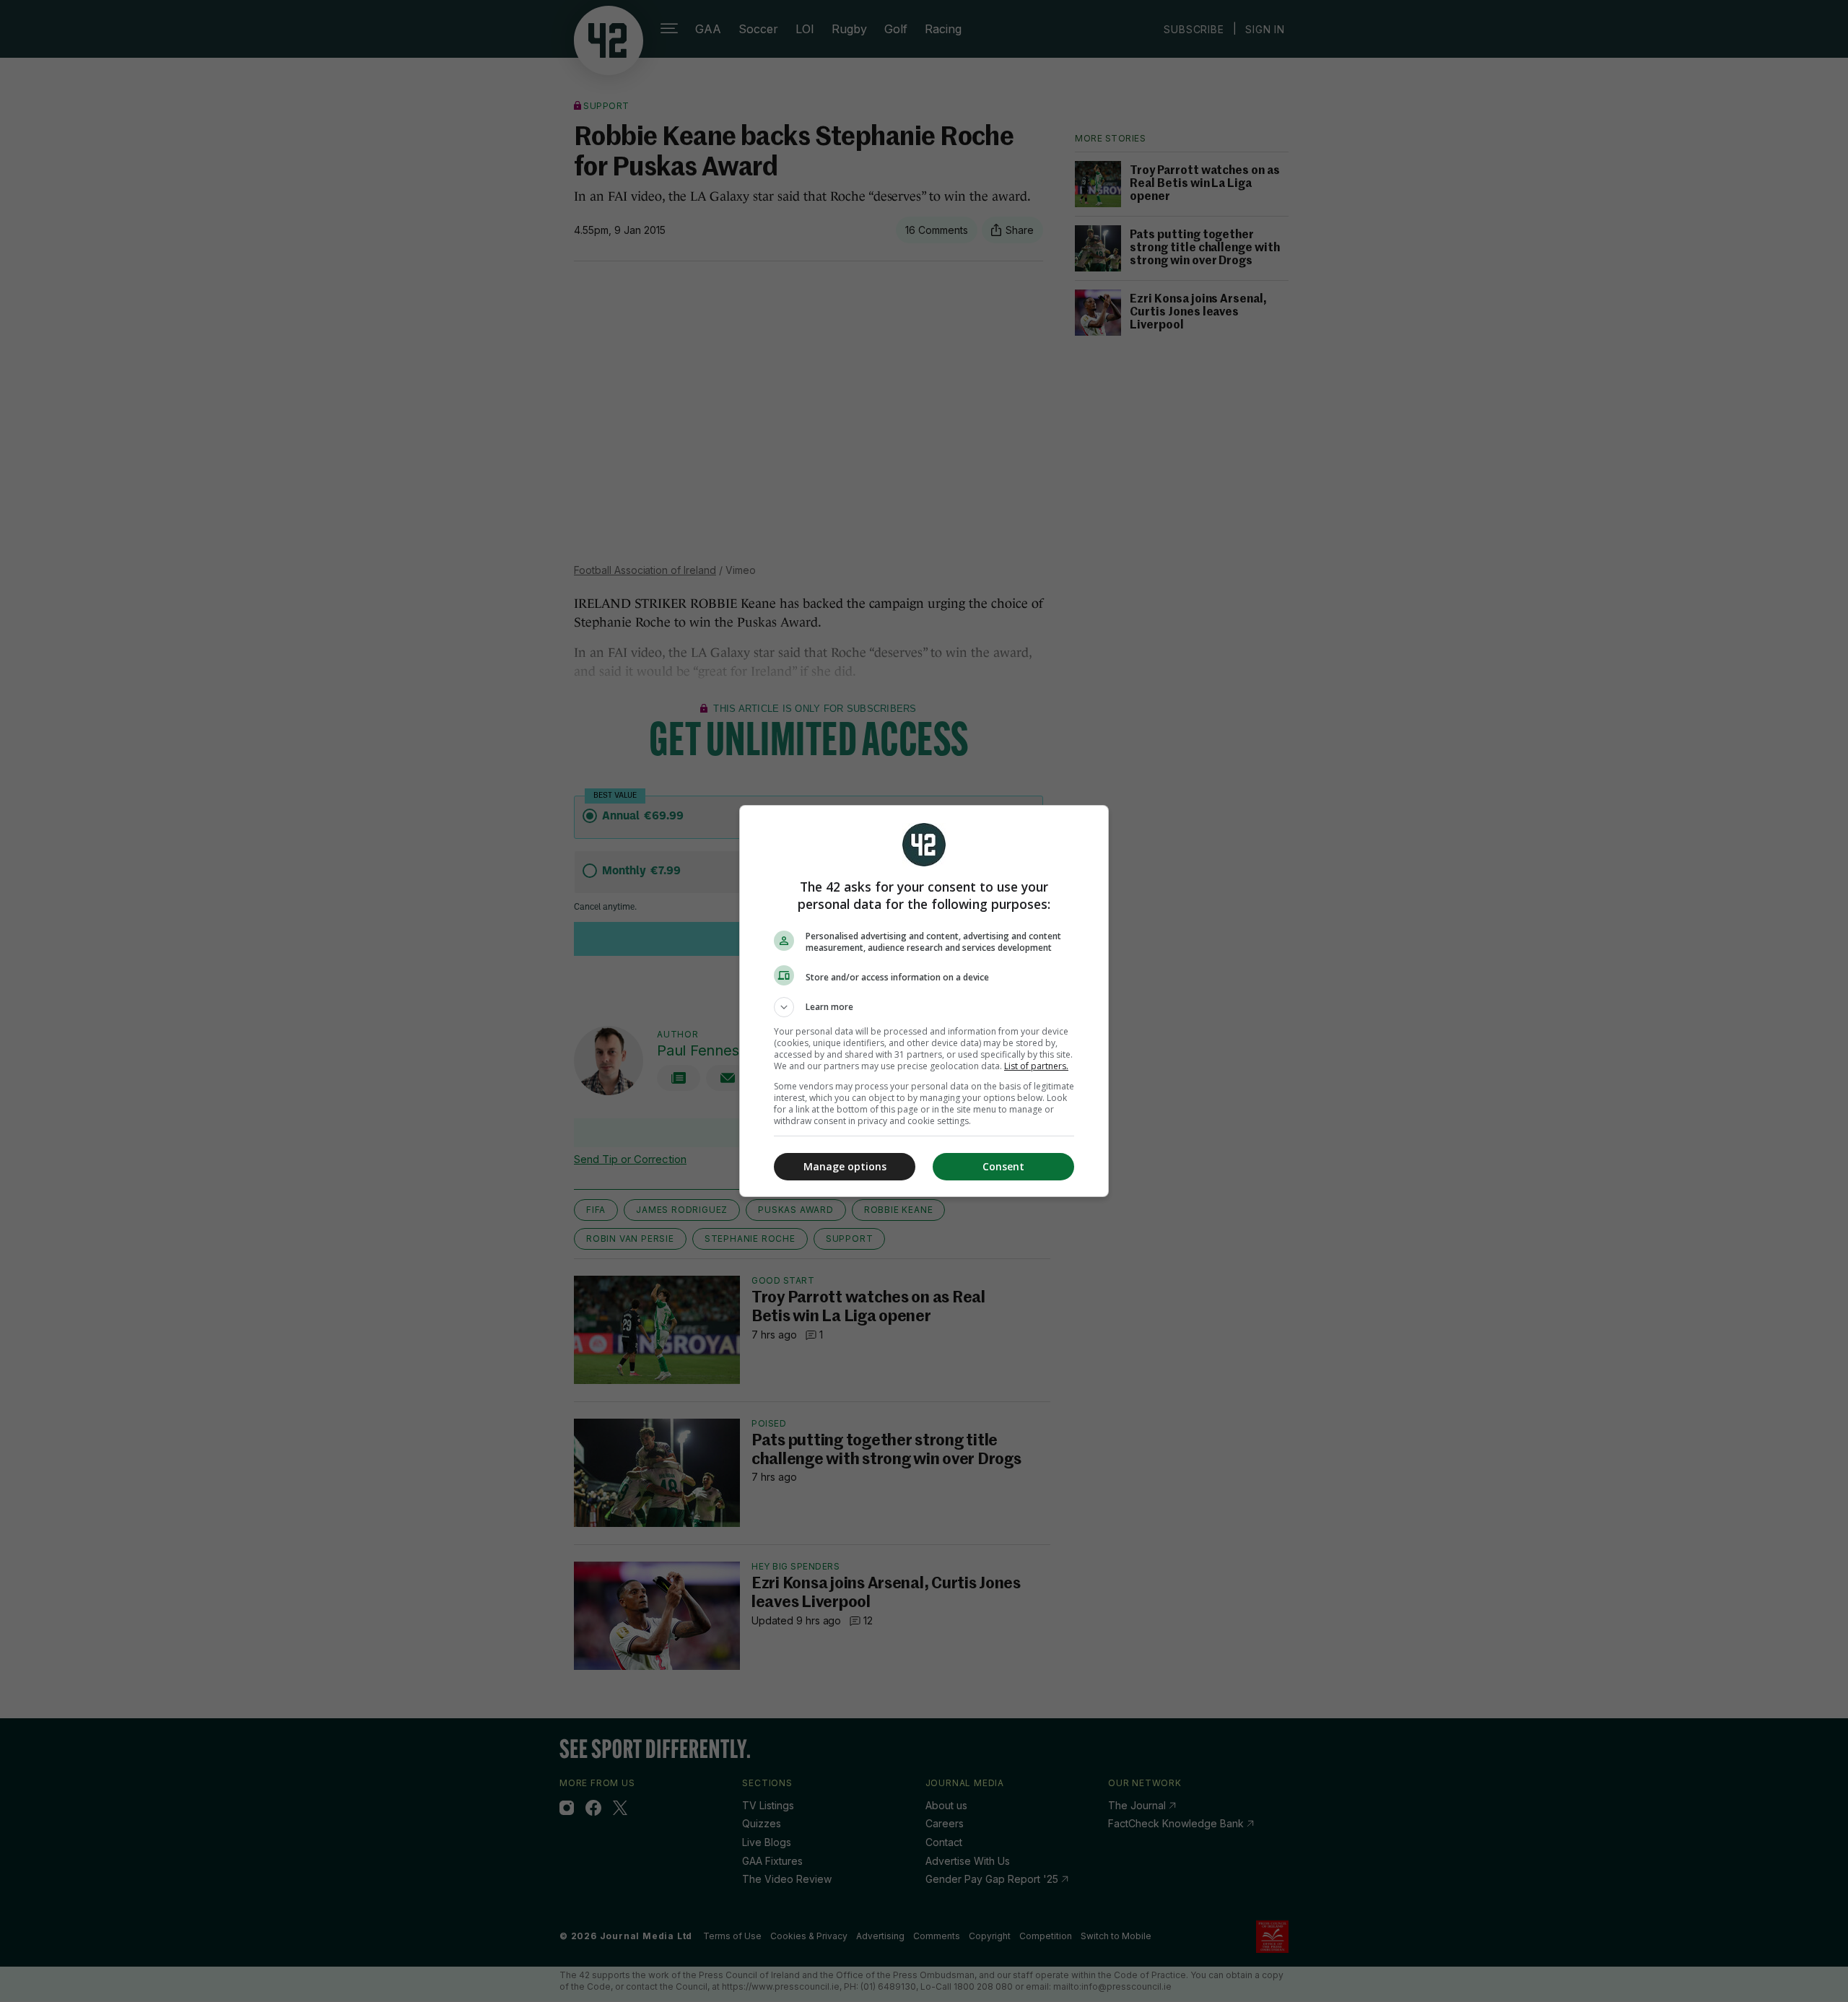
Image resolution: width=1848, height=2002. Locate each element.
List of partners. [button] (1036, 1066)
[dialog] (924, 1001)
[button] (924, 1007)
